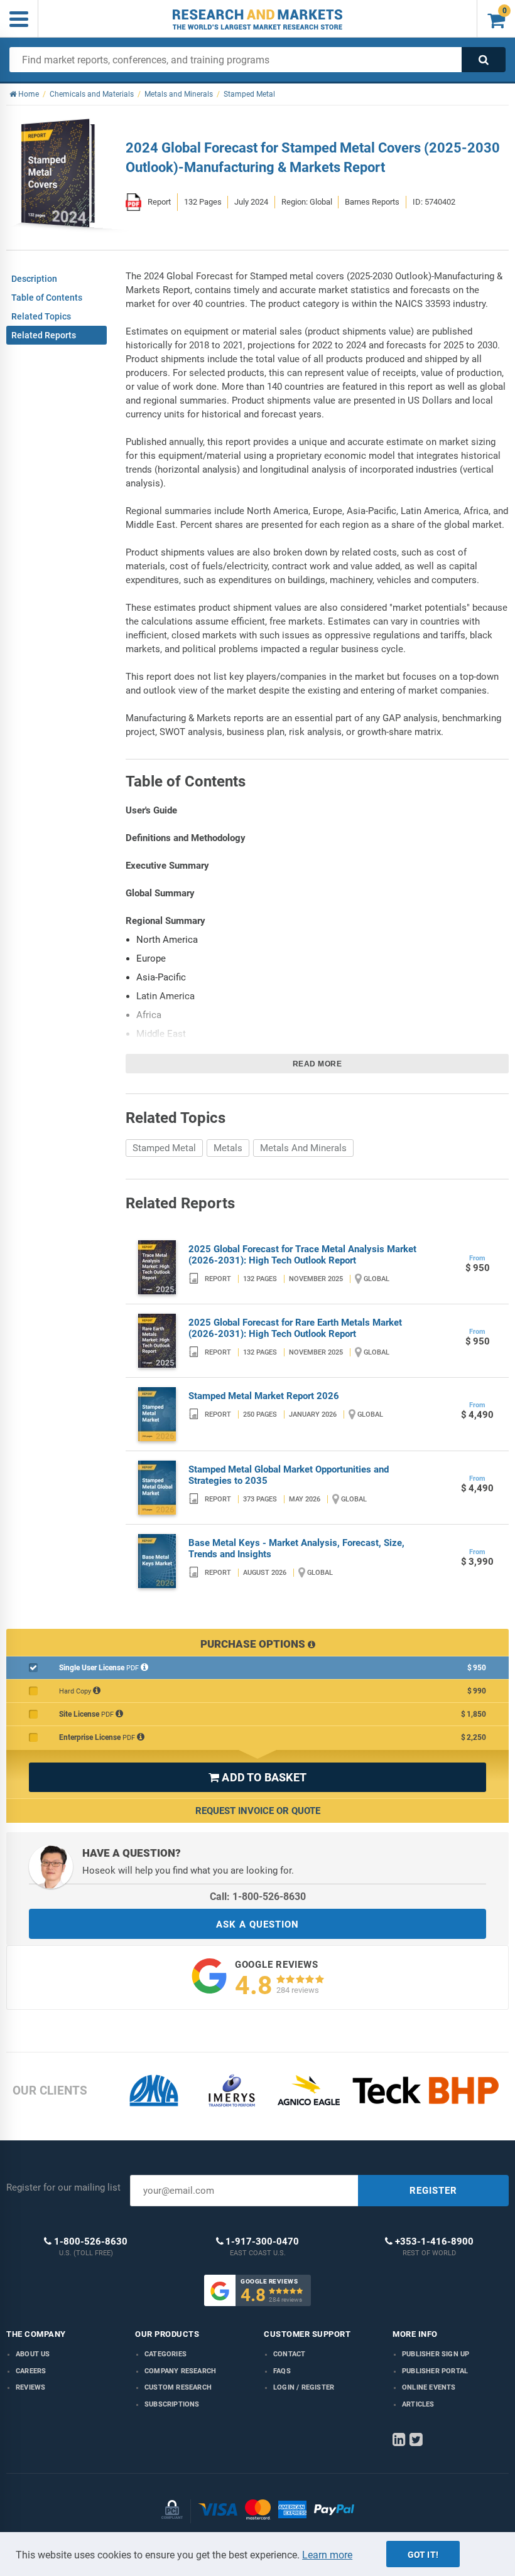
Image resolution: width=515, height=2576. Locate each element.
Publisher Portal (435, 2371)
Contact (289, 2354)
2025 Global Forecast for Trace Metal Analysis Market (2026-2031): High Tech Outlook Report (302, 1255)
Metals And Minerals (303, 1148)
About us (33, 2354)
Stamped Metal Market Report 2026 (264, 1396)
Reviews (30, 2387)
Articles (418, 2404)
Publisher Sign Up (436, 2354)
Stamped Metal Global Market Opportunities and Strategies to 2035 (289, 1475)
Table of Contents (47, 298)
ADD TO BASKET (257, 1777)
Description (34, 279)
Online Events (429, 2387)
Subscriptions (172, 2404)
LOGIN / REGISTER (304, 2387)
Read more (317, 1064)
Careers (31, 2371)
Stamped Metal (164, 1148)
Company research (180, 2371)
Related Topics (41, 316)
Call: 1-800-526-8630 (258, 1897)
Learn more (327, 2555)
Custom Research (178, 2387)
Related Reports (44, 335)
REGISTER (433, 2191)
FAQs (282, 2371)
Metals (228, 1148)
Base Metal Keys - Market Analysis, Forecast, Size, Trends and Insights (296, 1548)
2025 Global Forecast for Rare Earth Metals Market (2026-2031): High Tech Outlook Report (295, 1328)
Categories (165, 2354)
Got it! (423, 2555)
